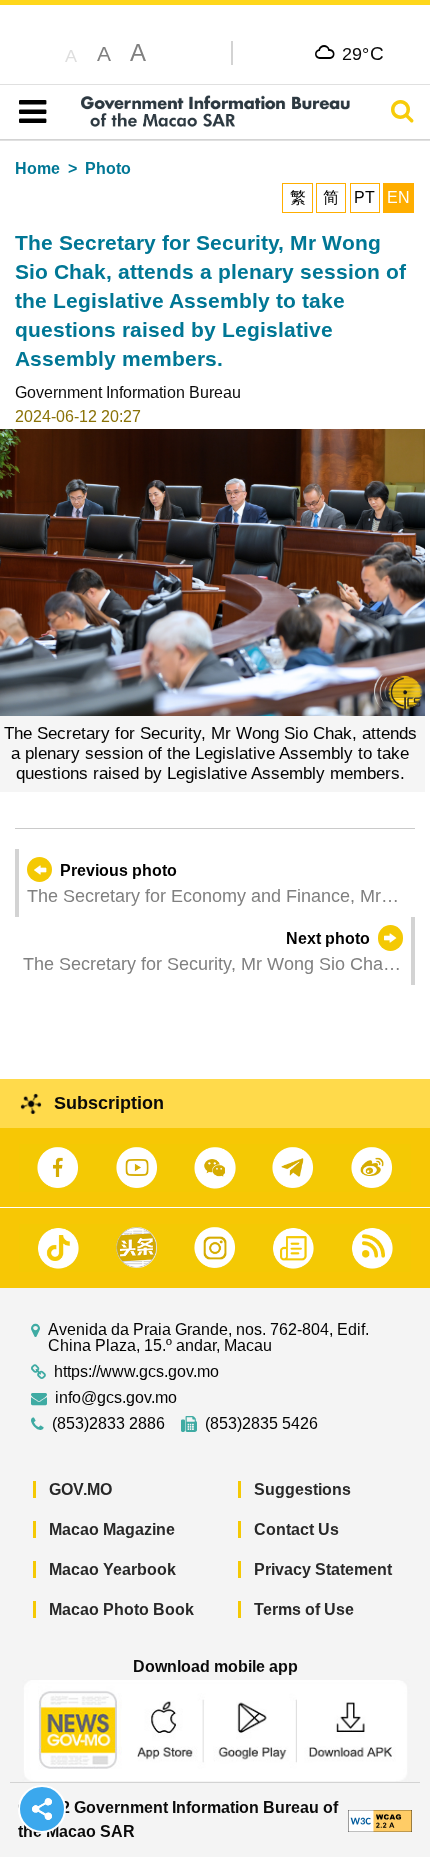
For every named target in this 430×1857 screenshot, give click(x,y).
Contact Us (296, 1529)
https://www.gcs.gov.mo (136, 1372)
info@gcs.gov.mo (116, 1398)
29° (363, 53)
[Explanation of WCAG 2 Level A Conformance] (380, 1819)
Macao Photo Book (121, 1609)
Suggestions (302, 1489)
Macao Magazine (112, 1529)
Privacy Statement (323, 1569)
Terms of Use (304, 1609)
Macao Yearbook (112, 1569)
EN (398, 197)
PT (364, 197)
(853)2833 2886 (108, 1424)
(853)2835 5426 (261, 1424)
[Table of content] (28, 112)
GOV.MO (80, 1489)
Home (37, 168)
